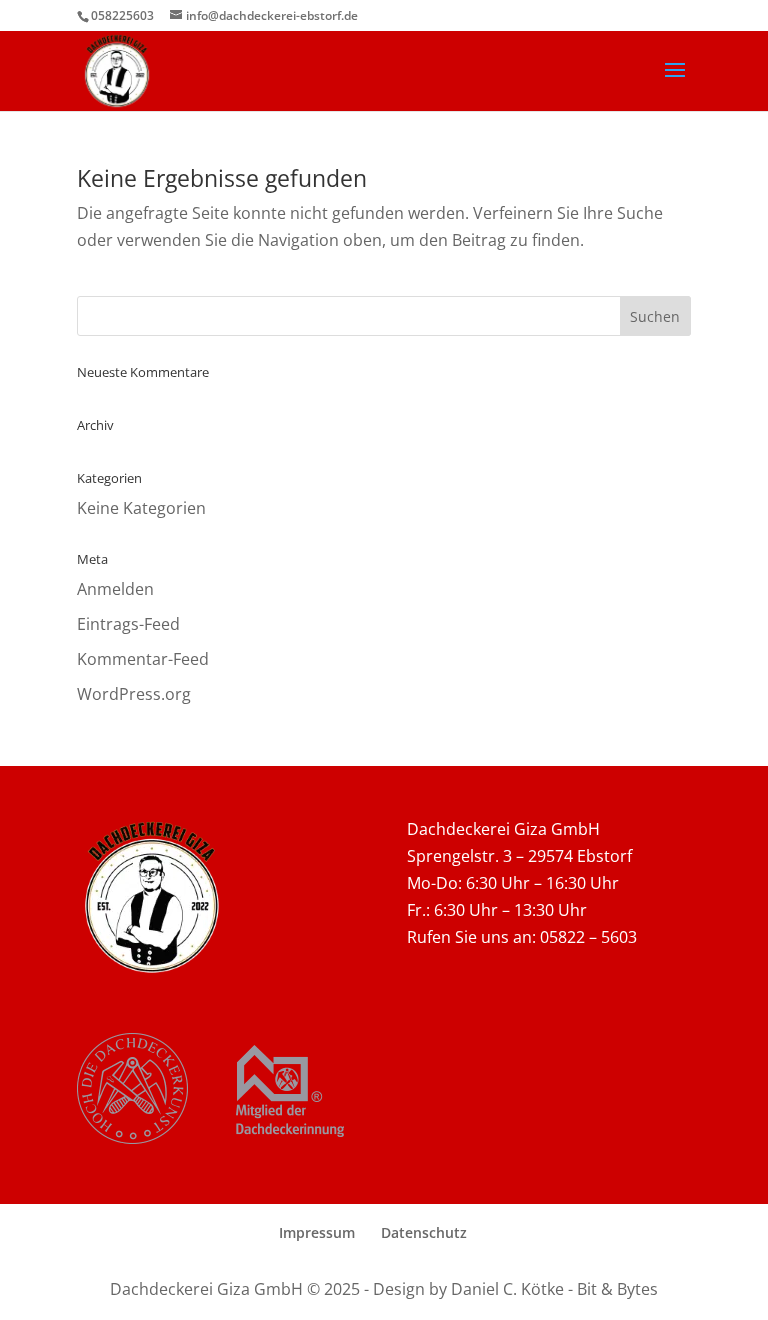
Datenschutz (424, 1232)
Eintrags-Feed (128, 624)
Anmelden (115, 589)
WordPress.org (134, 694)
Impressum (317, 1232)
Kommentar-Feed (143, 659)
